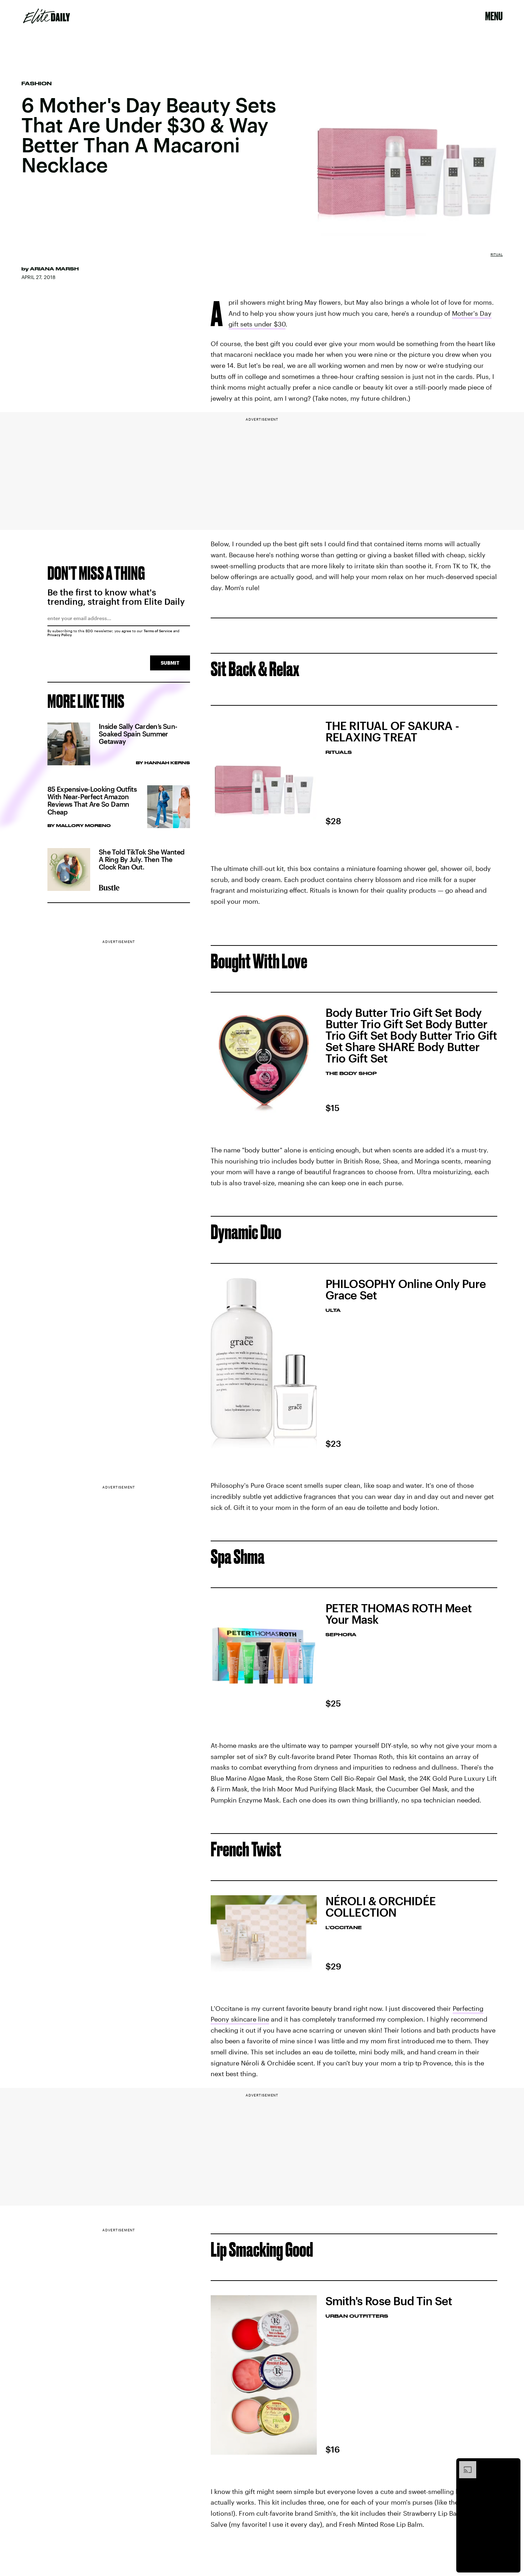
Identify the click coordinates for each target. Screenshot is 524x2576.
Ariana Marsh (54, 269)
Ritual (497, 254)
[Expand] (464, 2465)
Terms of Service (158, 631)
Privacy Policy (60, 635)
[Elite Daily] (47, 16)
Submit (170, 663)
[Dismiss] (513, 2465)
